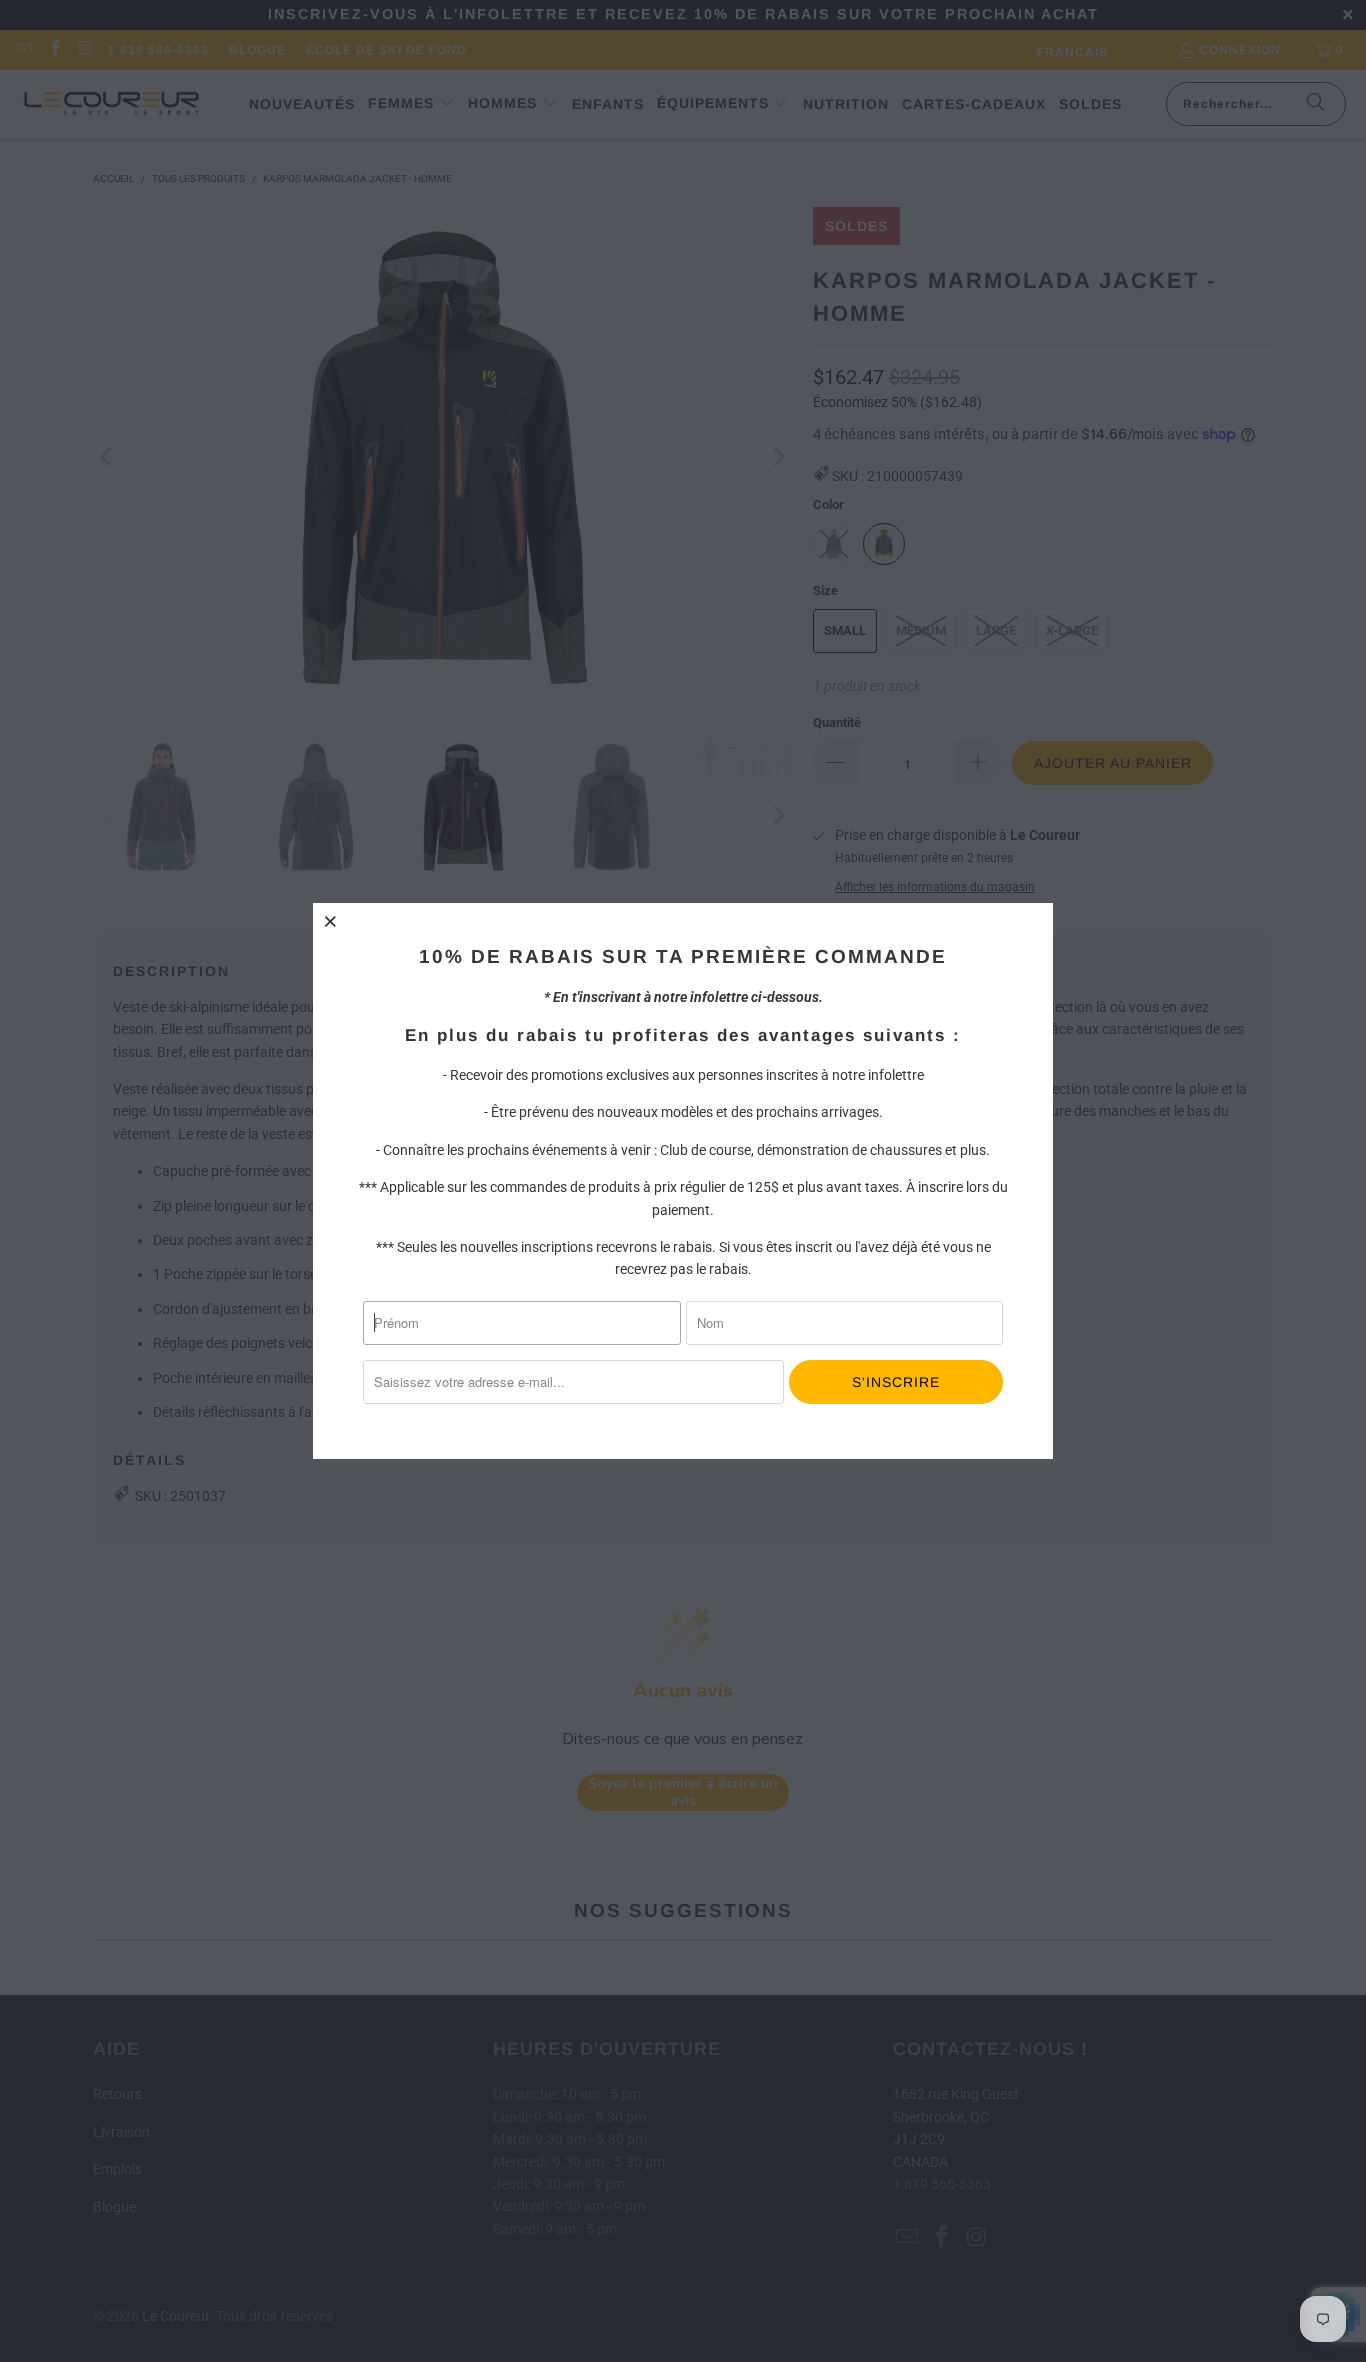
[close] (331, 921)
